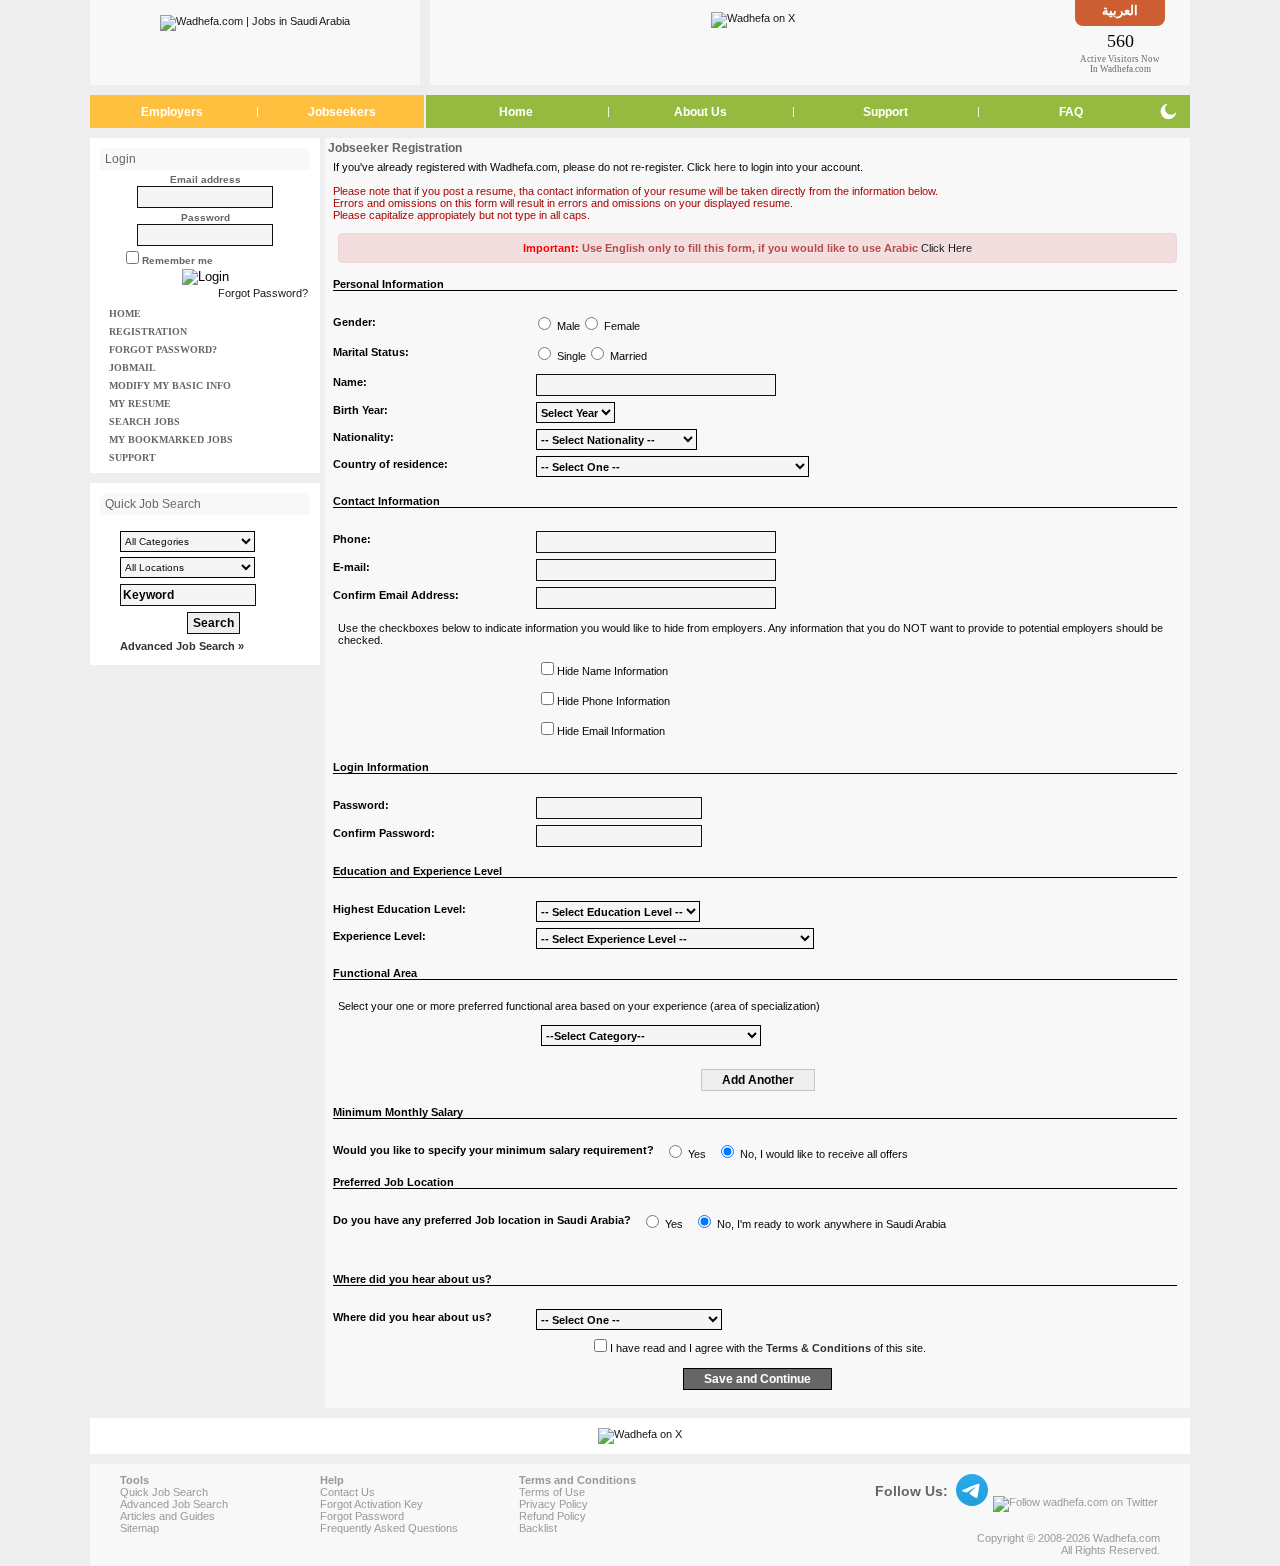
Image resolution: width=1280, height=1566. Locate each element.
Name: (350, 382)
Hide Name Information (612, 671)
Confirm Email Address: (396, 595)
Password (205, 217)
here (725, 167)
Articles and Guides (167, 1516)
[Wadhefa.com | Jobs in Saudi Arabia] (255, 19)
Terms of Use (552, 1492)
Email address (205, 179)
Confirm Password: (384, 833)
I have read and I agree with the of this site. (768, 1348)
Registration (148, 331)
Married (628, 356)
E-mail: (351, 567)
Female (622, 326)
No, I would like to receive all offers (824, 1154)
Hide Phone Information (613, 701)
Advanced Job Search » (182, 646)
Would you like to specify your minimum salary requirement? (493, 1150)
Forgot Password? (263, 293)
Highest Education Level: (399, 909)
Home (516, 112)
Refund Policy (552, 1516)
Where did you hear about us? (412, 1317)
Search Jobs (144, 421)
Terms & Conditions (818, 1348)
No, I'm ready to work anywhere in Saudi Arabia (831, 1224)
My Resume (140, 403)
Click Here (946, 248)
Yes (697, 1154)
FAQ (1071, 112)
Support (885, 112)
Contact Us (347, 1492)
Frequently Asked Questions (389, 1528)
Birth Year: (360, 410)
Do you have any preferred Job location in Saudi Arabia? (482, 1220)
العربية (1120, 10)
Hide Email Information (611, 731)
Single (571, 356)
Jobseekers (342, 112)
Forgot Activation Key (371, 1504)
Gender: (354, 322)
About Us (700, 112)
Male (568, 326)
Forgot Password (362, 1516)
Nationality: (363, 437)
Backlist (538, 1528)
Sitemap (139, 1528)
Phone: (352, 539)
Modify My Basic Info (170, 385)
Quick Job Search (164, 1492)
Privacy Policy (553, 1504)
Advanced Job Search (174, 1504)
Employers (172, 112)
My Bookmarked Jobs (171, 439)
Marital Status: (371, 352)
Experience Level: (379, 936)
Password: (361, 805)
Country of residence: (390, 464)
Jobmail (132, 367)
